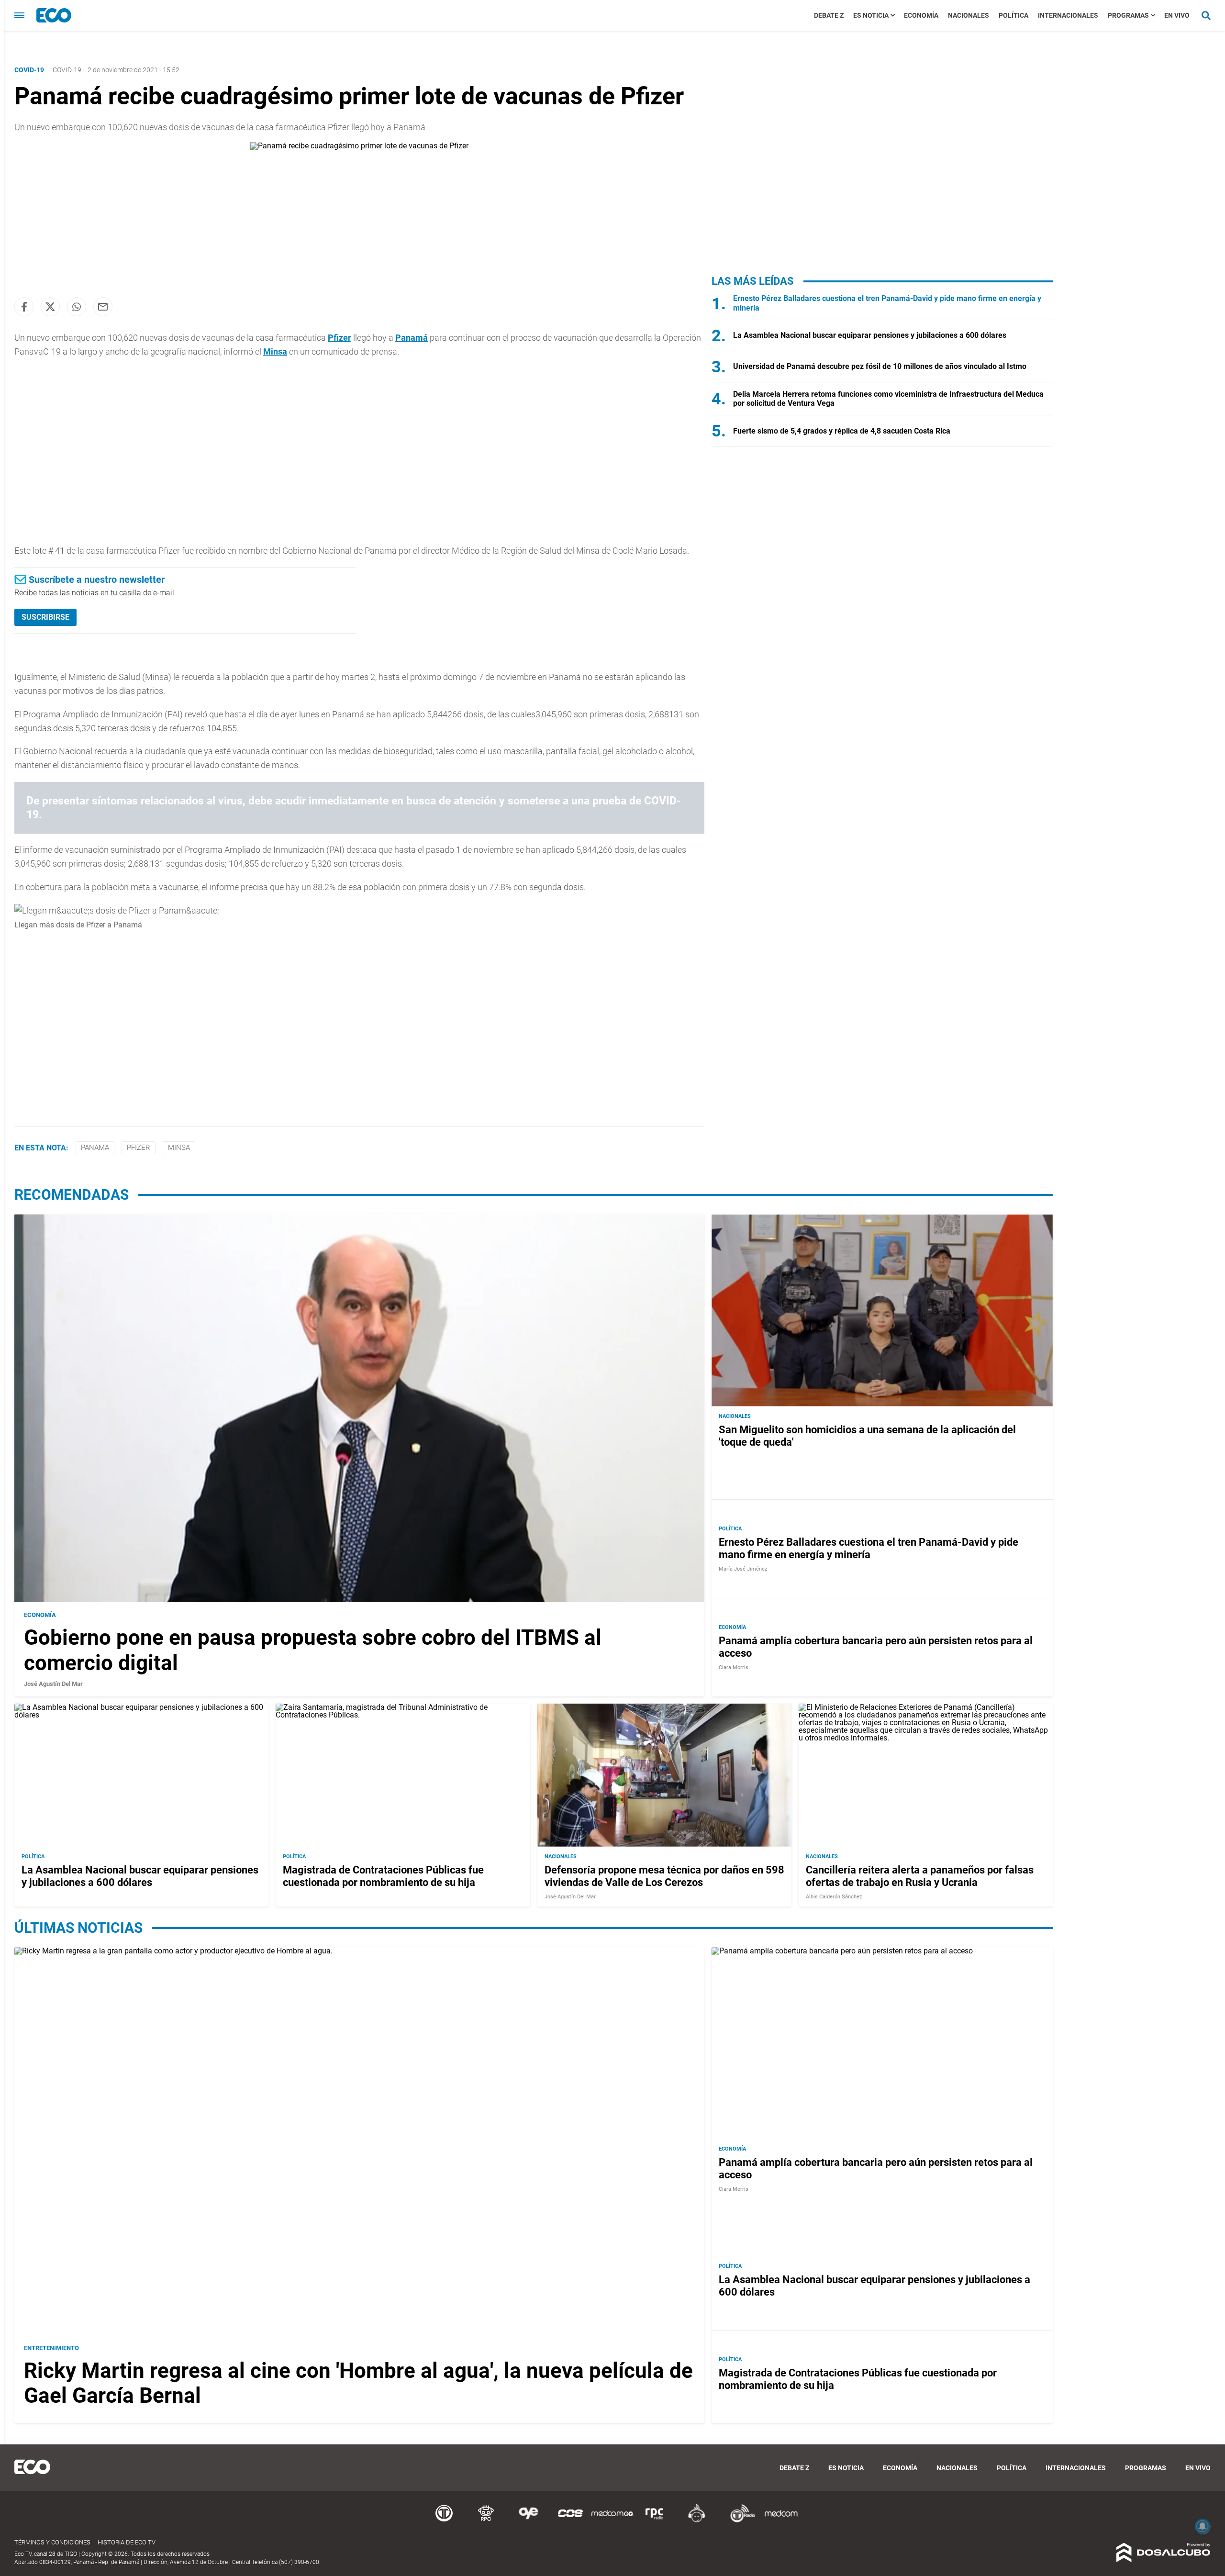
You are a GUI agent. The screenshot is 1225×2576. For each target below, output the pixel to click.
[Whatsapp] (77, 307)
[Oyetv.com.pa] (528, 2521)
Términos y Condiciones (52, 2542)
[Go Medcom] (612, 2521)
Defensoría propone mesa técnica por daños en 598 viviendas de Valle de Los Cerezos (664, 1876)
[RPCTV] (486, 2521)
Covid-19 (67, 70)
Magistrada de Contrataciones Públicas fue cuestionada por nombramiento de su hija (383, 1876)
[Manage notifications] (1203, 2526)
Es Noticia (871, 15)
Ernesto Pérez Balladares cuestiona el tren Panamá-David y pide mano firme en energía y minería (869, 1548)
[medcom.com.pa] (781, 2521)
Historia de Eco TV (127, 2542)
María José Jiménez (743, 1569)
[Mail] (103, 307)
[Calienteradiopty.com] (697, 2521)
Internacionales (1068, 15)
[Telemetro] (444, 2521)
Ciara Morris (734, 1667)
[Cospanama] (570, 2521)
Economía (921, 15)
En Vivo (1177, 15)
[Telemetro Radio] (739, 2521)
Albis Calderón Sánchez (834, 1897)
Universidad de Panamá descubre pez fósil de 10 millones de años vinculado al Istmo (880, 366)
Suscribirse (45, 617)
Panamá (412, 338)
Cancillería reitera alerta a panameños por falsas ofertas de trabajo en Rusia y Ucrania (920, 1876)
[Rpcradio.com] (655, 2521)
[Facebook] (24, 307)
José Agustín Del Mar (53, 1684)
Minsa (275, 351)
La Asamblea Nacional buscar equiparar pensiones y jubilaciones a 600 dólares (870, 335)
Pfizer (340, 338)
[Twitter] (50, 307)
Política (1013, 15)
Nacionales (969, 15)
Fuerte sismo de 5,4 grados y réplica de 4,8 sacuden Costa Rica (842, 431)
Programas (1128, 15)
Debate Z (829, 15)
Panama (95, 1148)
